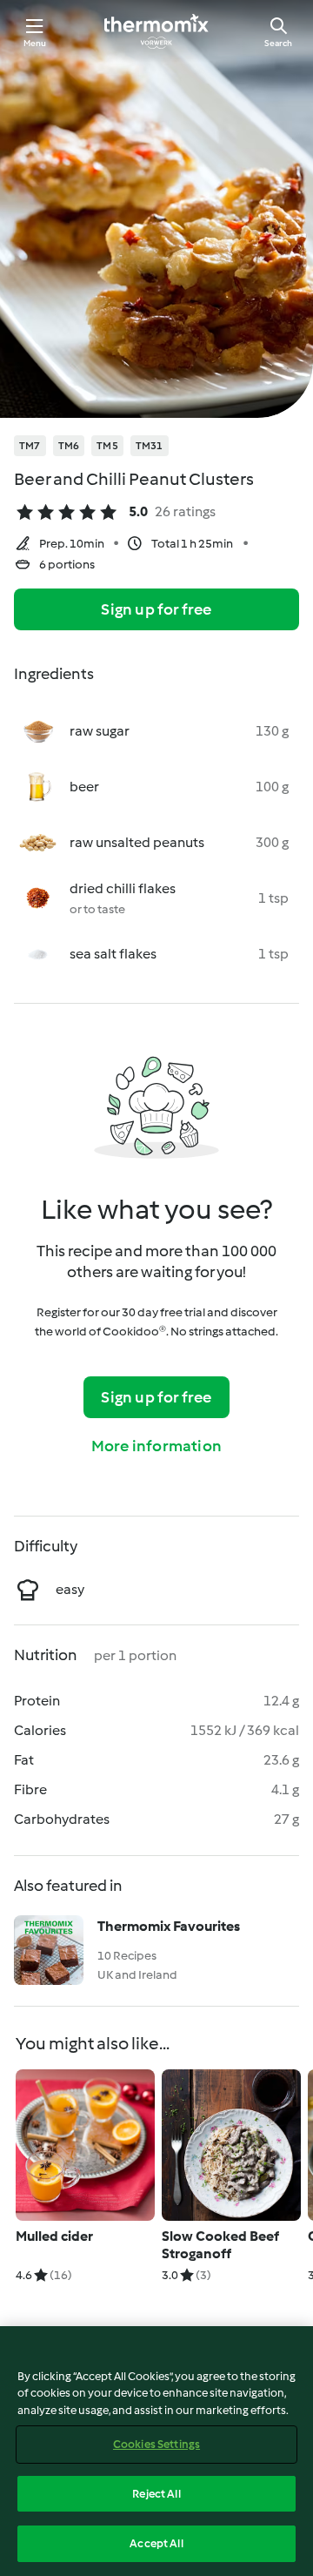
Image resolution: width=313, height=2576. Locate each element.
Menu (35, 43)
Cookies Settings (156, 2444)
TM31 (150, 446)
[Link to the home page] (156, 31)
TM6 (69, 446)
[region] (156, 2451)
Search (278, 43)
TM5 (107, 446)
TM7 (30, 446)
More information (156, 1446)
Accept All (156, 2543)
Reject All (156, 2494)
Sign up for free (156, 609)
